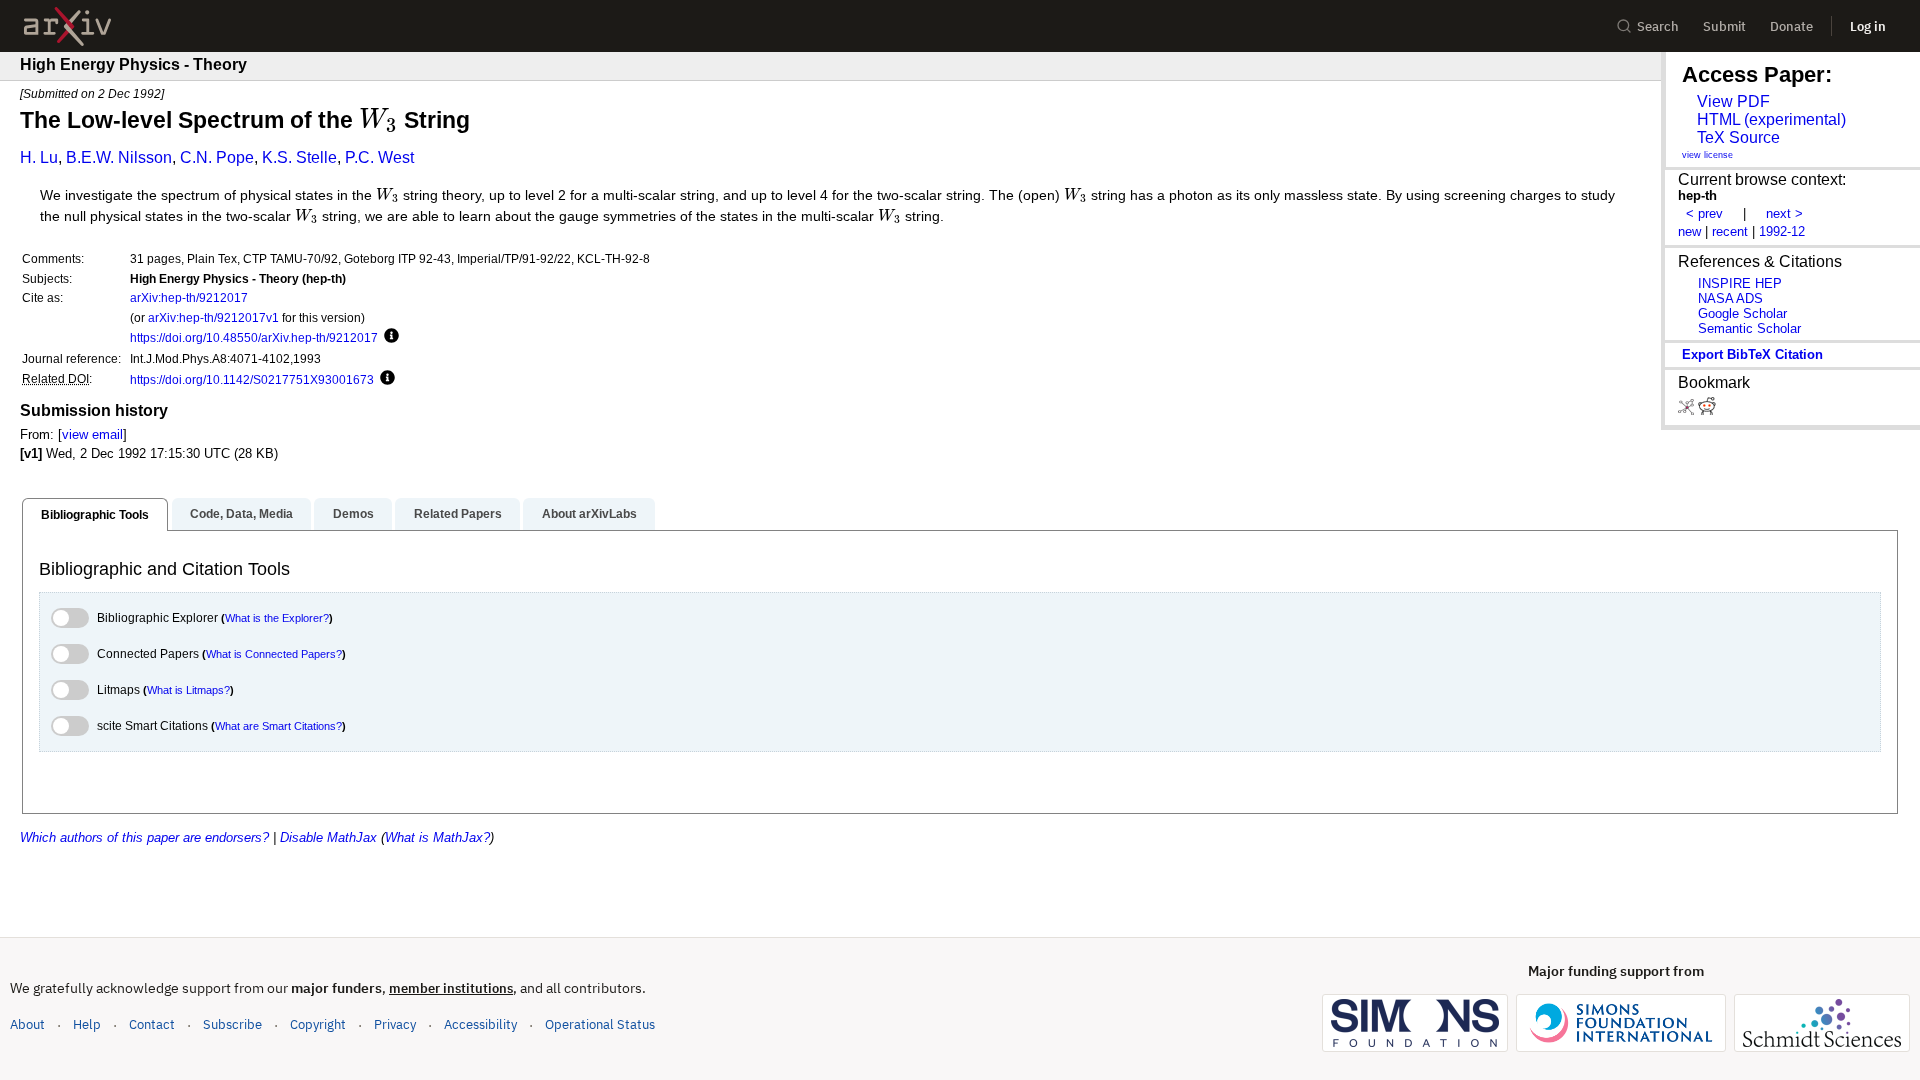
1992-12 (1782, 231)
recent (1730, 231)
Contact (152, 1024)
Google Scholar (1742, 313)
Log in (1868, 26)
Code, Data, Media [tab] (241, 514)
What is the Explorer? (277, 618)
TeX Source (1738, 137)
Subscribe (232, 1024)
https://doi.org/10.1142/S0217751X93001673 (252, 379)
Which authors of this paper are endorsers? (144, 837)
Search (1658, 26)
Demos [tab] (353, 514)
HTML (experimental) (1771, 119)
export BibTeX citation (1752, 354)
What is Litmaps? (188, 690)
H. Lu (39, 157)
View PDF (1733, 101)
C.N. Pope (217, 157)
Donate (1791, 26)
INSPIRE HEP (1740, 283)
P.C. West (379, 157)
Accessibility (480, 1024)
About (27, 1024)
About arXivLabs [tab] (589, 514)
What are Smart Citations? (278, 726)
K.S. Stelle (299, 157)
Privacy (395, 1024)
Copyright (318, 1024)
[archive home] (67, 26)
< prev (1704, 213)
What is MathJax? (437, 837)
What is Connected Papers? (274, 654)
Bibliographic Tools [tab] (95, 515)
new (1689, 231)
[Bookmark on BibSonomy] (1688, 410)
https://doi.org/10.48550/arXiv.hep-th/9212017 (254, 337)
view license (1707, 155)
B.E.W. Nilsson (119, 157)
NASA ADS (1730, 298)
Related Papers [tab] (458, 514)
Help (87, 1024)
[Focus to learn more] (388, 337)
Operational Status (600, 1024)
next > (1784, 213)
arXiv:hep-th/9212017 (189, 297)
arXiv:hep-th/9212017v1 (213, 317)
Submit (1724, 26)
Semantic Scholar (1749, 328)
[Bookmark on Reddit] (1707, 410)
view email (92, 434)
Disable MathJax (328, 837)
